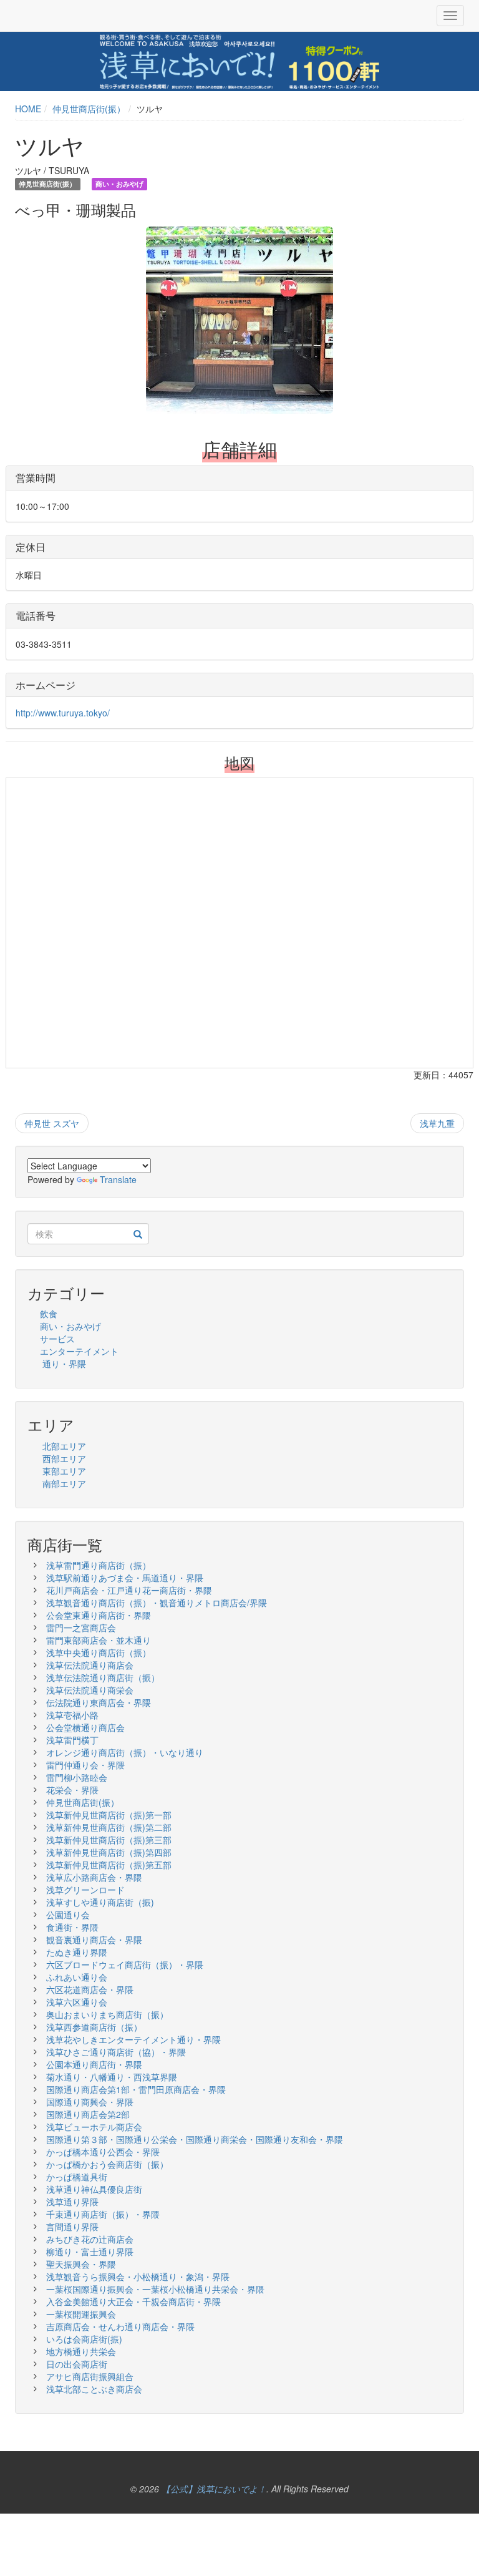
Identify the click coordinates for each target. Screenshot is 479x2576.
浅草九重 (437, 1123)
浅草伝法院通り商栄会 (90, 1690)
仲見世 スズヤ (52, 1123)
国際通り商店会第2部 (88, 2114)
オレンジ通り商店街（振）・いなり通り (125, 1752)
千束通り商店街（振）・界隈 (103, 2214)
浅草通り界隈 (72, 2202)
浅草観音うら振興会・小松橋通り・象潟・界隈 (138, 2276)
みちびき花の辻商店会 (90, 2239)
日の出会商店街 (77, 2364)
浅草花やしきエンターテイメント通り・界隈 (133, 2039)
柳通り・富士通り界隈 (90, 2252)
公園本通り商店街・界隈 (94, 2064)
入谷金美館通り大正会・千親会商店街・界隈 (133, 2301)
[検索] (138, 1234)
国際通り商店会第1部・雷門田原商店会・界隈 (136, 2089)
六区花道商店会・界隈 (90, 1989)
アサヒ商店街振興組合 (90, 2376)
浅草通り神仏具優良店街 (94, 2189)
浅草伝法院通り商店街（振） (103, 1677)
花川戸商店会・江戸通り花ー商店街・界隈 (129, 1590)
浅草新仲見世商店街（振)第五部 (109, 1865)
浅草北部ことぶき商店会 (94, 2389)
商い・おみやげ (70, 1326)
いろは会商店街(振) (84, 2339)
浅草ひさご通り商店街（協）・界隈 (120, 2052)
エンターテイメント (79, 1351)
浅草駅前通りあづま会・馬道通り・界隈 (125, 1578)
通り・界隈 (64, 1364)
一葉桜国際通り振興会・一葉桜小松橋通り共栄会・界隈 (155, 2289)
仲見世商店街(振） (89, 109)
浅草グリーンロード (85, 1890)
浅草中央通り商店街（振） (99, 1652)
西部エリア (64, 1458)
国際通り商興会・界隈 (90, 2102)
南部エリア (64, 1483)
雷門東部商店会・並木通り (99, 1640)
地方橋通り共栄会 (81, 2351)
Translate (118, 1179)
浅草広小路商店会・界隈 (94, 1877)
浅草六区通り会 (77, 2002)
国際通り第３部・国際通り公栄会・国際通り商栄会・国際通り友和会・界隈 (195, 2139)
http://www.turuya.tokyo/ (63, 713)
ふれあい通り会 (77, 1977)
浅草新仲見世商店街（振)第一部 (109, 1815)
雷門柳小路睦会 (77, 1777)
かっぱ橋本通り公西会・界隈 (103, 2152)
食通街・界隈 (72, 1927)
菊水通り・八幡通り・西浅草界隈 (112, 2077)
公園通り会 (68, 1915)
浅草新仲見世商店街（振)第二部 (109, 1827)
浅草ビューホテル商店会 (94, 2127)
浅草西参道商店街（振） (94, 2027)
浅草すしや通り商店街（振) (100, 1902)
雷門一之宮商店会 (81, 1627)
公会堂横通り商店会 (85, 1727)
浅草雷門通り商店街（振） (99, 1565)
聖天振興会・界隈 (81, 2264)
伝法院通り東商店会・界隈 (99, 1702)
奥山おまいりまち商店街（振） (107, 2014)
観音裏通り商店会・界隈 (94, 1939)
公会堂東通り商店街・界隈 (99, 1615)
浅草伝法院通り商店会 (90, 1665)
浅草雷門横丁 (72, 1740)
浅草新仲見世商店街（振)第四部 (109, 1852)
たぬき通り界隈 (77, 1952)
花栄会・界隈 (72, 1790)
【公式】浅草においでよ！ (214, 2489)
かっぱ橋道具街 (77, 2177)
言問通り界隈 (72, 2227)
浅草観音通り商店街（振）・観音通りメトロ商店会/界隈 (157, 1603)
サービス (57, 1339)
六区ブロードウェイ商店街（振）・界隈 (125, 1964)
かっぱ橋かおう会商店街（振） (107, 2164)
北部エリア (64, 1446)
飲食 (49, 1314)
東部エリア (64, 1471)
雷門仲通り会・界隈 (85, 1765)
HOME (28, 109)
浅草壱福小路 (72, 1715)
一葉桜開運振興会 (81, 2314)
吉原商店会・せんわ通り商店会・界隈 (120, 2326)
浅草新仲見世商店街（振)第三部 (109, 1840)
